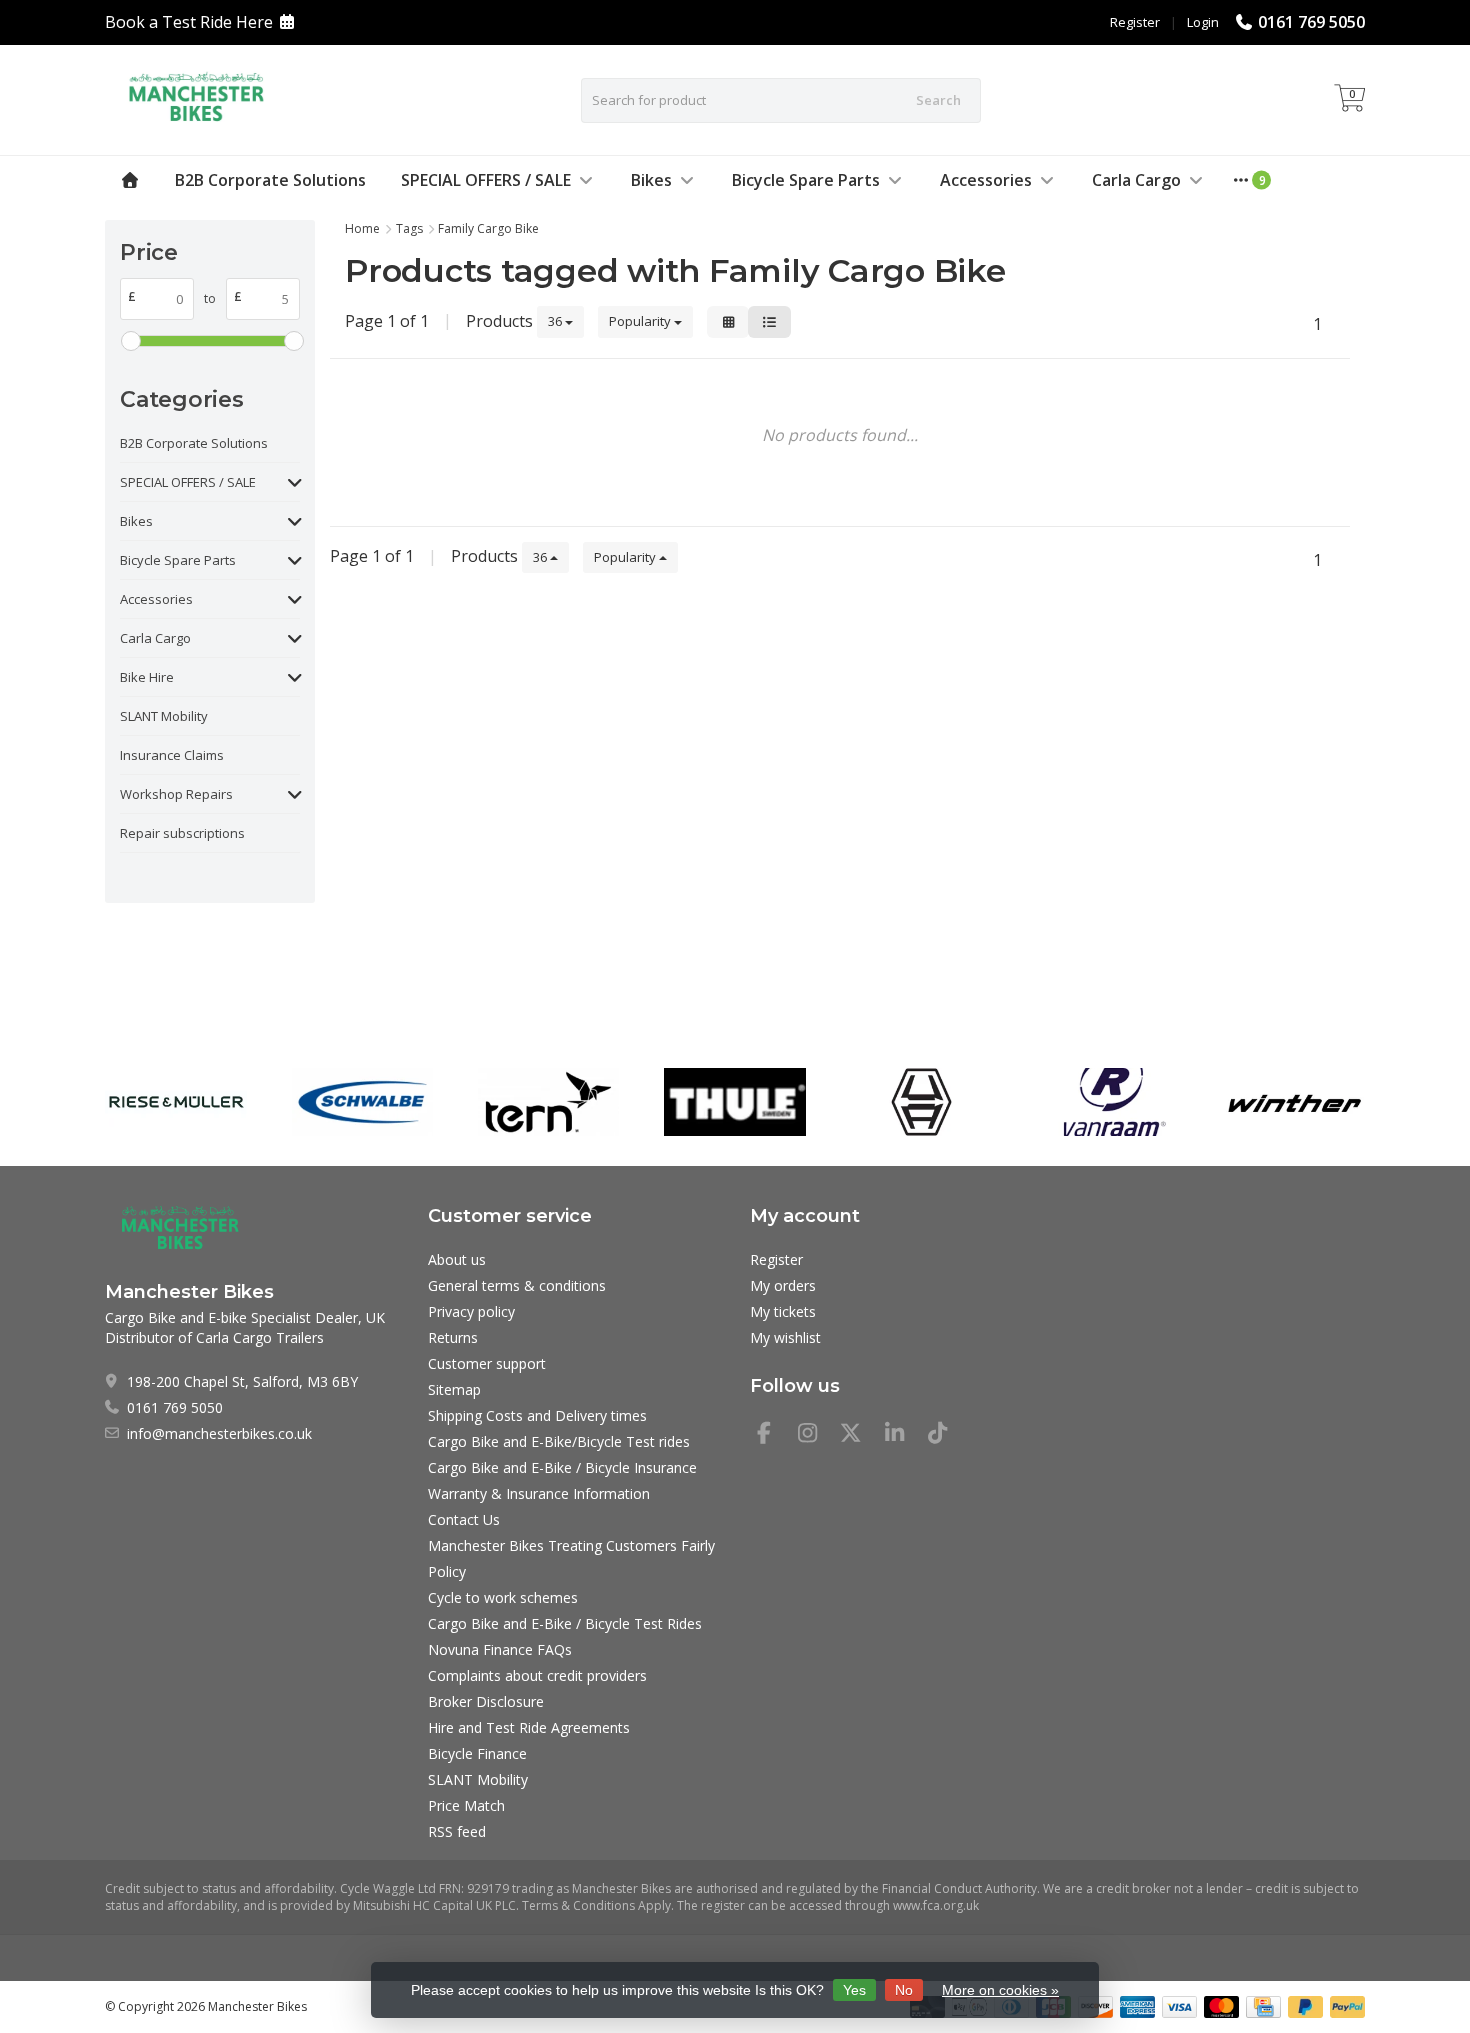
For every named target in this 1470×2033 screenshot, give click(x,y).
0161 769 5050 (1311, 22)
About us (457, 1259)
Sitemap (454, 1389)
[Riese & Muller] (175, 1102)
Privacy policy (471, 1311)
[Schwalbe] (362, 1102)
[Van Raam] (1107, 1102)
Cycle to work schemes (503, 1597)
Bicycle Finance (477, 1753)
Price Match (466, 1805)
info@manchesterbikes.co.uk (219, 1433)
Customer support (487, 1363)
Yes (854, 1990)
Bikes (651, 180)
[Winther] (1294, 1102)
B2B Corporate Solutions (270, 180)
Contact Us (464, 1519)
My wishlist (785, 1337)
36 (556, 321)
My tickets (783, 1311)
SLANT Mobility (164, 716)
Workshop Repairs (176, 794)
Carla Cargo (1136, 180)
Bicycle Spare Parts (806, 180)
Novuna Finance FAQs (500, 1649)
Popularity (641, 321)
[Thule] (734, 1102)
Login (1203, 22)
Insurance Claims (172, 755)
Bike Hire (147, 677)
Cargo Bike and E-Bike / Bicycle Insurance (562, 1467)
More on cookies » (1000, 1990)
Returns (453, 1337)
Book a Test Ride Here (189, 22)
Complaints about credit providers (537, 1675)
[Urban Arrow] (921, 1102)
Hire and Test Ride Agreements (529, 1727)
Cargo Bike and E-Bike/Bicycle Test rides (559, 1441)
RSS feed (457, 1831)
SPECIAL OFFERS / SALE (486, 180)
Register (1135, 22)
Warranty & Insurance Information (539, 1493)
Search (938, 100)
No (904, 1990)
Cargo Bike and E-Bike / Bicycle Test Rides (565, 1623)
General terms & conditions (517, 1285)
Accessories (986, 180)
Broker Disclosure (486, 1701)
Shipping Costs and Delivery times (537, 1415)
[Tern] (548, 1102)
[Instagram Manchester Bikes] (816, 1435)
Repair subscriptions (182, 833)
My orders (783, 1285)
